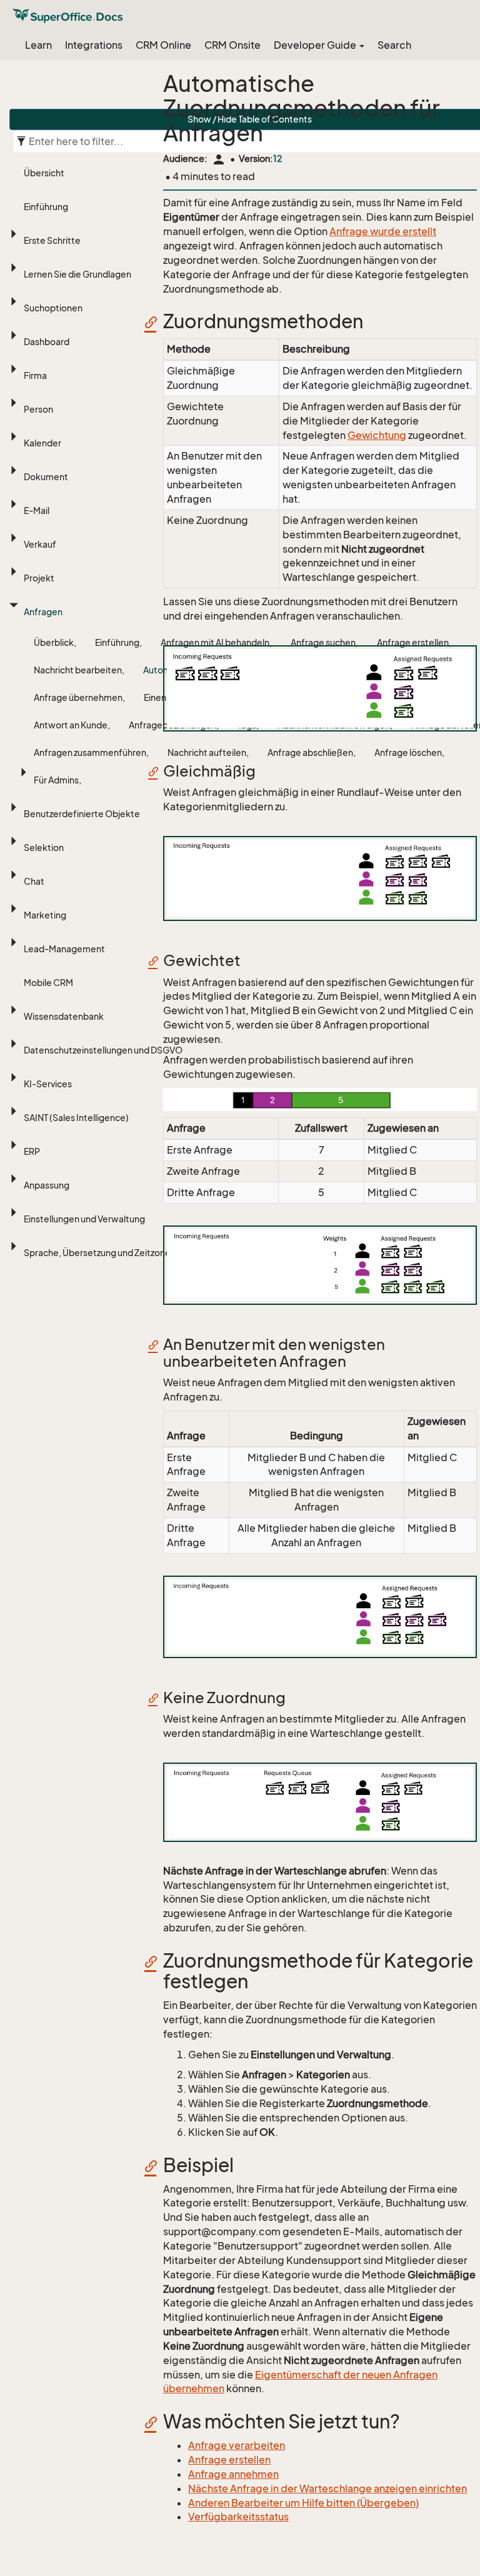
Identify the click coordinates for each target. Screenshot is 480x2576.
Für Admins (56, 780)
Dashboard (47, 342)
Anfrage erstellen (229, 2460)
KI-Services (48, 1084)
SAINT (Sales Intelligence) (76, 1118)
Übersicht (44, 173)
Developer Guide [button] (316, 45)
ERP (32, 1151)
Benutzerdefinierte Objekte (82, 814)
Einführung (46, 207)
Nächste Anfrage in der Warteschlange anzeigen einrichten (327, 2488)
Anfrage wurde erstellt (383, 231)
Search (394, 45)
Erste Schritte (52, 240)
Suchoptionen (53, 308)
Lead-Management (64, 949)
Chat (34, 881)
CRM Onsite (232, 45)
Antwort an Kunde (71, 725)
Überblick (54, 642)
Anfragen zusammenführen (90, 752)
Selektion (44, 848)
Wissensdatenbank (64, 1016)
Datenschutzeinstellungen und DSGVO (103, 1050)
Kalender (42, 443)
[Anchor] (155, 322)
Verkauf (40, 544)
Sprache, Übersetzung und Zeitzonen (100, 1253)
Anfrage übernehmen (78, 697)
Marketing (45, 915)
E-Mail (37, 511)
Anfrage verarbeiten (237, 2445)
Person (38, 409)
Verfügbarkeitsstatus (238, 2517)
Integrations (94, 45)
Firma (35, 375)
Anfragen (43, 612)
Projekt (39, 578)
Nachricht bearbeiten (78, 670)
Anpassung (47, 1185)
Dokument (46, 477)
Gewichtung (377, 435)
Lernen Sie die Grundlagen (77, 274)
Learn (38, 45)
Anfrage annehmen (233, 2474)
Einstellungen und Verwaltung (84, 1219)
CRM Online (163, 45)
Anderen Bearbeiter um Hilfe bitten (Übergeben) (303, 2503)
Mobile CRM (48, 983)
